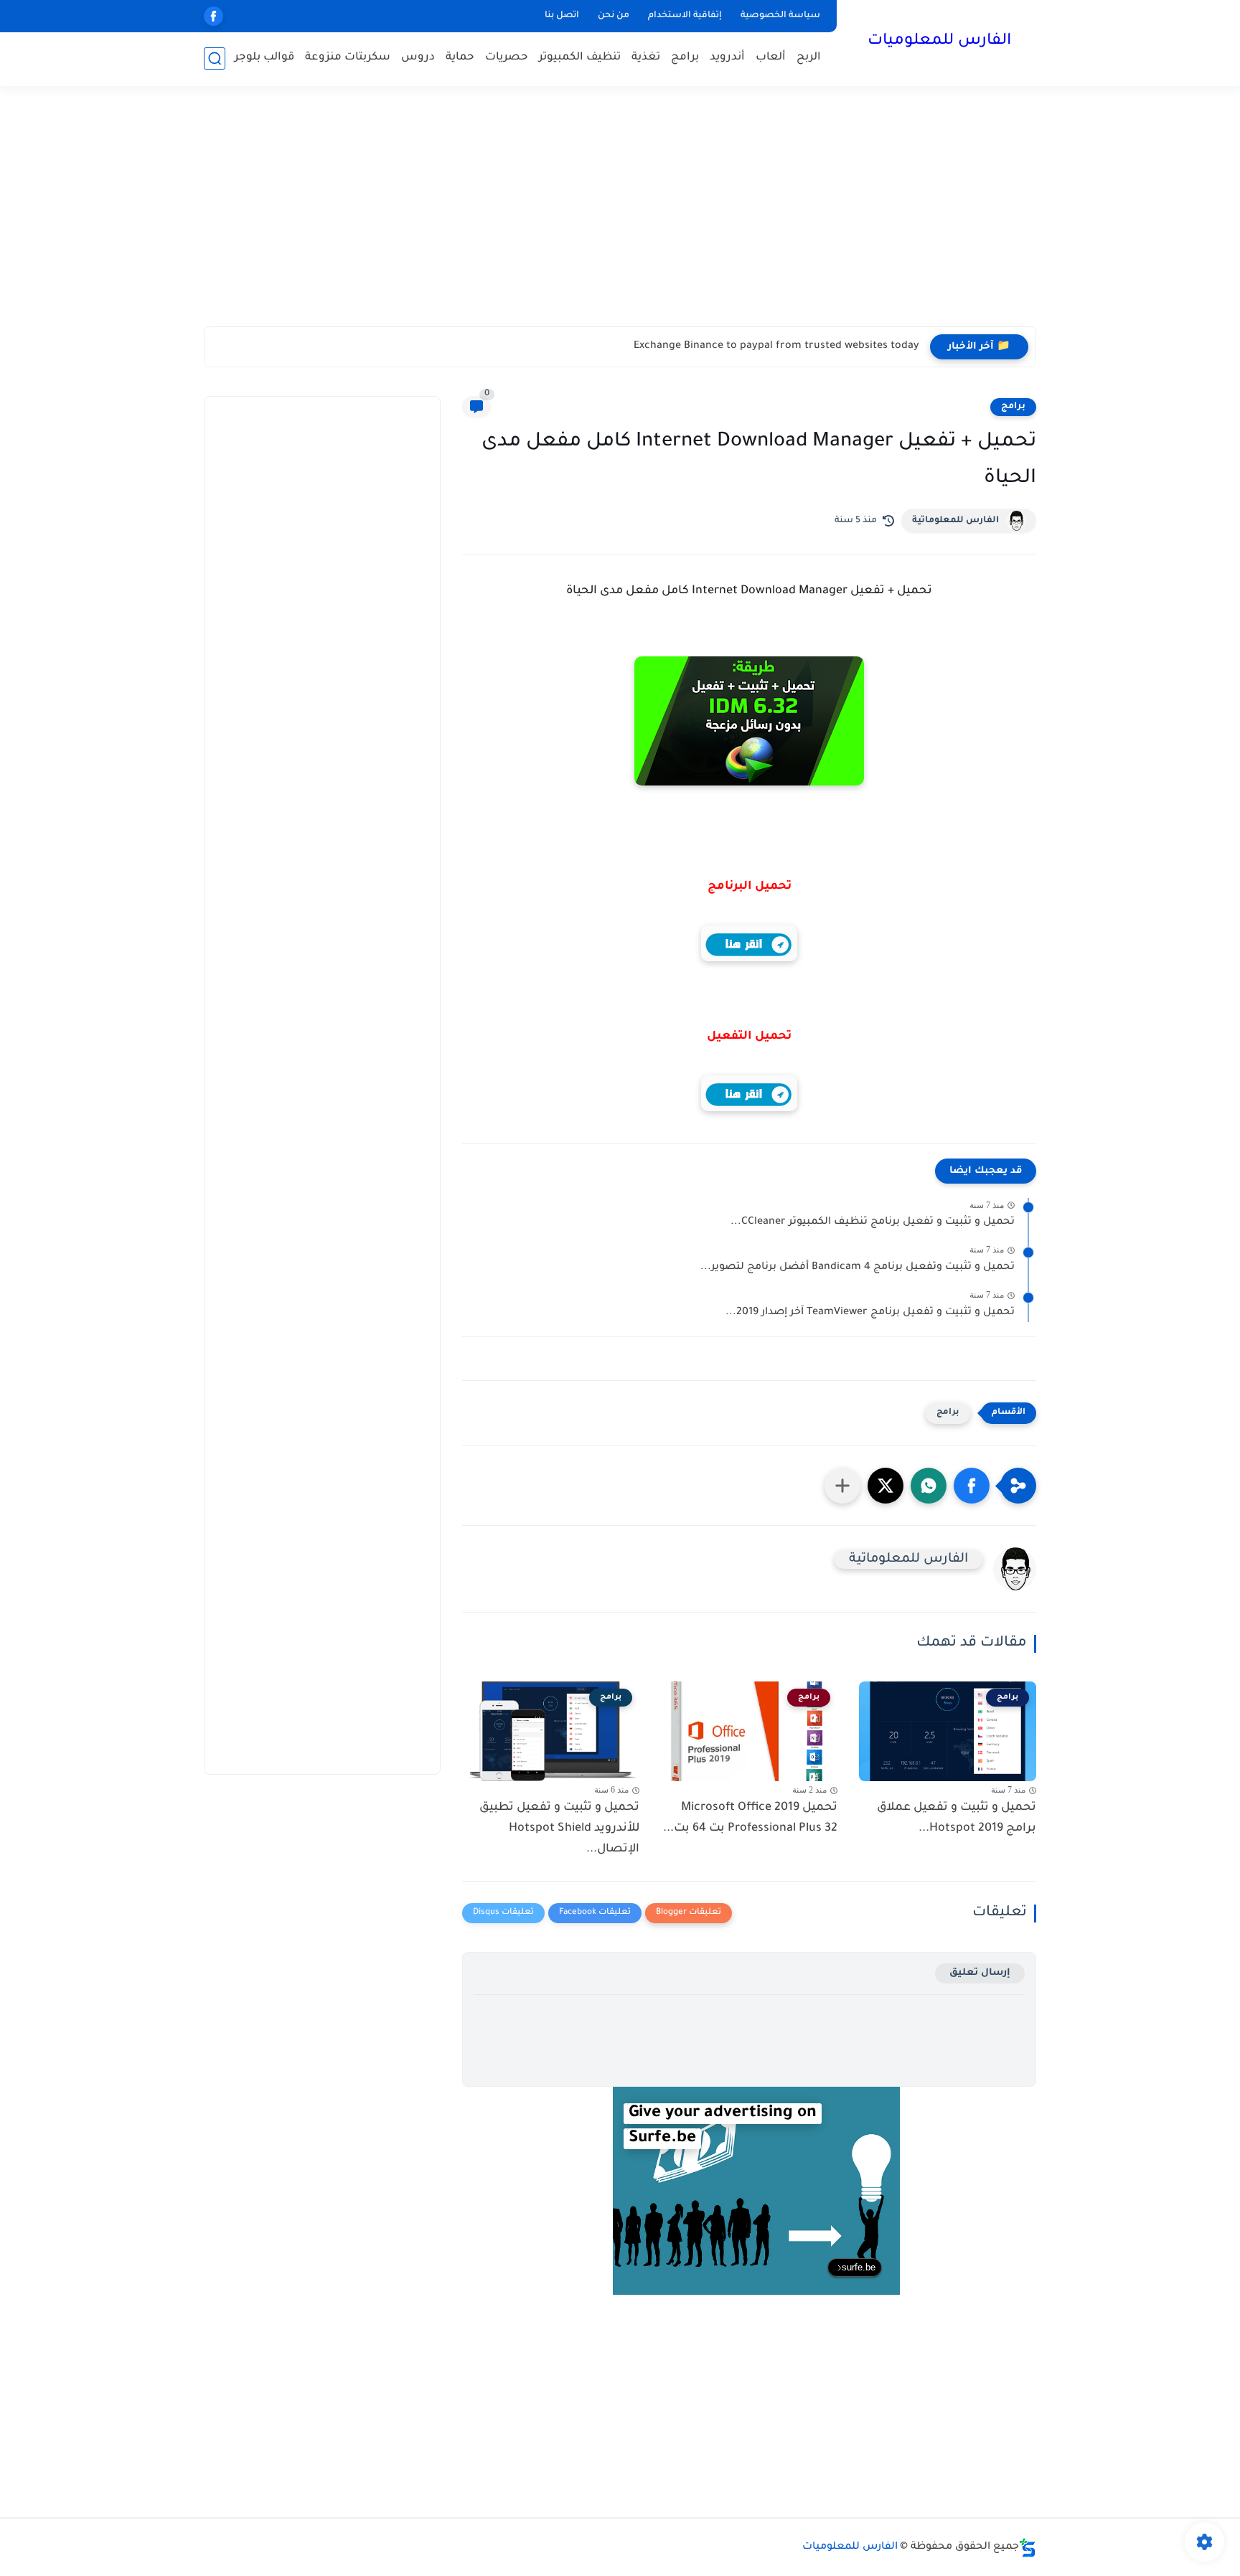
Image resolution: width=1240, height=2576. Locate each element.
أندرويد (727, 58)
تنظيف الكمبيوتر (580, 58)
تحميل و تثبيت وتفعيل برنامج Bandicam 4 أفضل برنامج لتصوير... (858, 1268)
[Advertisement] (620, 215)
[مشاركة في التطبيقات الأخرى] (842, 1486)
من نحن (614, 16)
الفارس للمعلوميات (939, 42)
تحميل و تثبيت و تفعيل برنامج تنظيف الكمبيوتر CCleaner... (873, 1222)
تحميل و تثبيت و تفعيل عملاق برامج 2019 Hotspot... (957, 1818)
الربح (809, 58)
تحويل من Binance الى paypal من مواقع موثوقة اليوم (792, 346)
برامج (685, 58)
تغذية (646, 58)
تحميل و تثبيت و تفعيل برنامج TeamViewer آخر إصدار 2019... (870, 1313)
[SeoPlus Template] (1028, 2548)
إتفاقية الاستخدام (685, 16)
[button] (972, 1486)
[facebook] (213, 16)
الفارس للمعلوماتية (955, 521)
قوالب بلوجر (264, 58)
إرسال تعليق (980, 1973)
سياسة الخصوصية (780, 16)
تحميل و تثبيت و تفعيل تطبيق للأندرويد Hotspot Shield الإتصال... (559, 1829)
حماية (460, 58)
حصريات (507, 58)
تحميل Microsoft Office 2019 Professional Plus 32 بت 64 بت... (750, 1818)
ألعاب (771, 58)
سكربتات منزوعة (348, 58)
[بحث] (215, 58)
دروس (418, 58)
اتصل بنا (562, 16)
